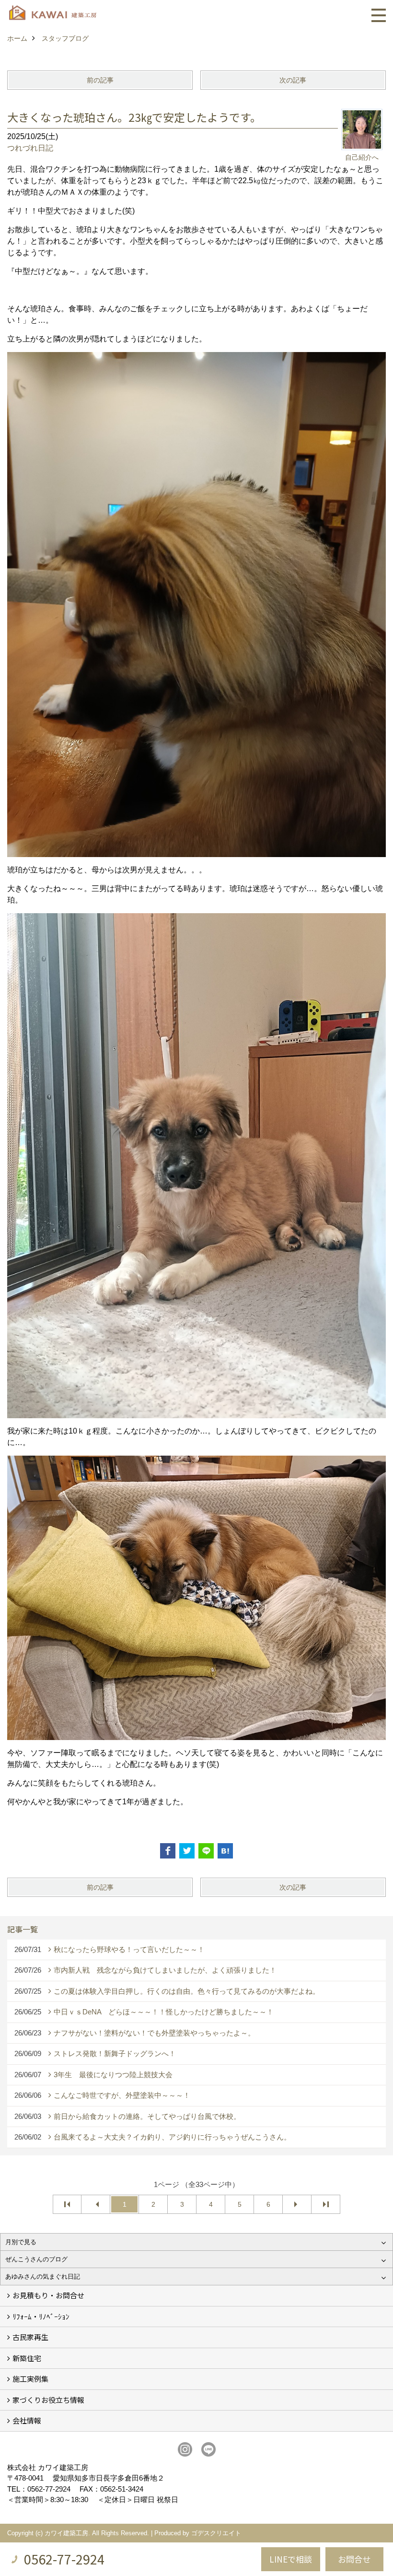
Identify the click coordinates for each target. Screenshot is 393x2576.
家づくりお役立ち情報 (48, 2400)
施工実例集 (30, 2379)
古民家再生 (30, 2337)
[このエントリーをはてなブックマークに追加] (225, 1851)
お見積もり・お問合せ (48, 2295)
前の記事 (100, 80)
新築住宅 (27, 2358)
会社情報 (27, 2420)
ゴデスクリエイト (216, 2533)
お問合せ (354, 2559)
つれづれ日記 (30, 148)
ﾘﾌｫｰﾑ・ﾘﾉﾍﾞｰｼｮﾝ (41, 2316)
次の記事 (293, 80)
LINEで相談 (291, 2559)
